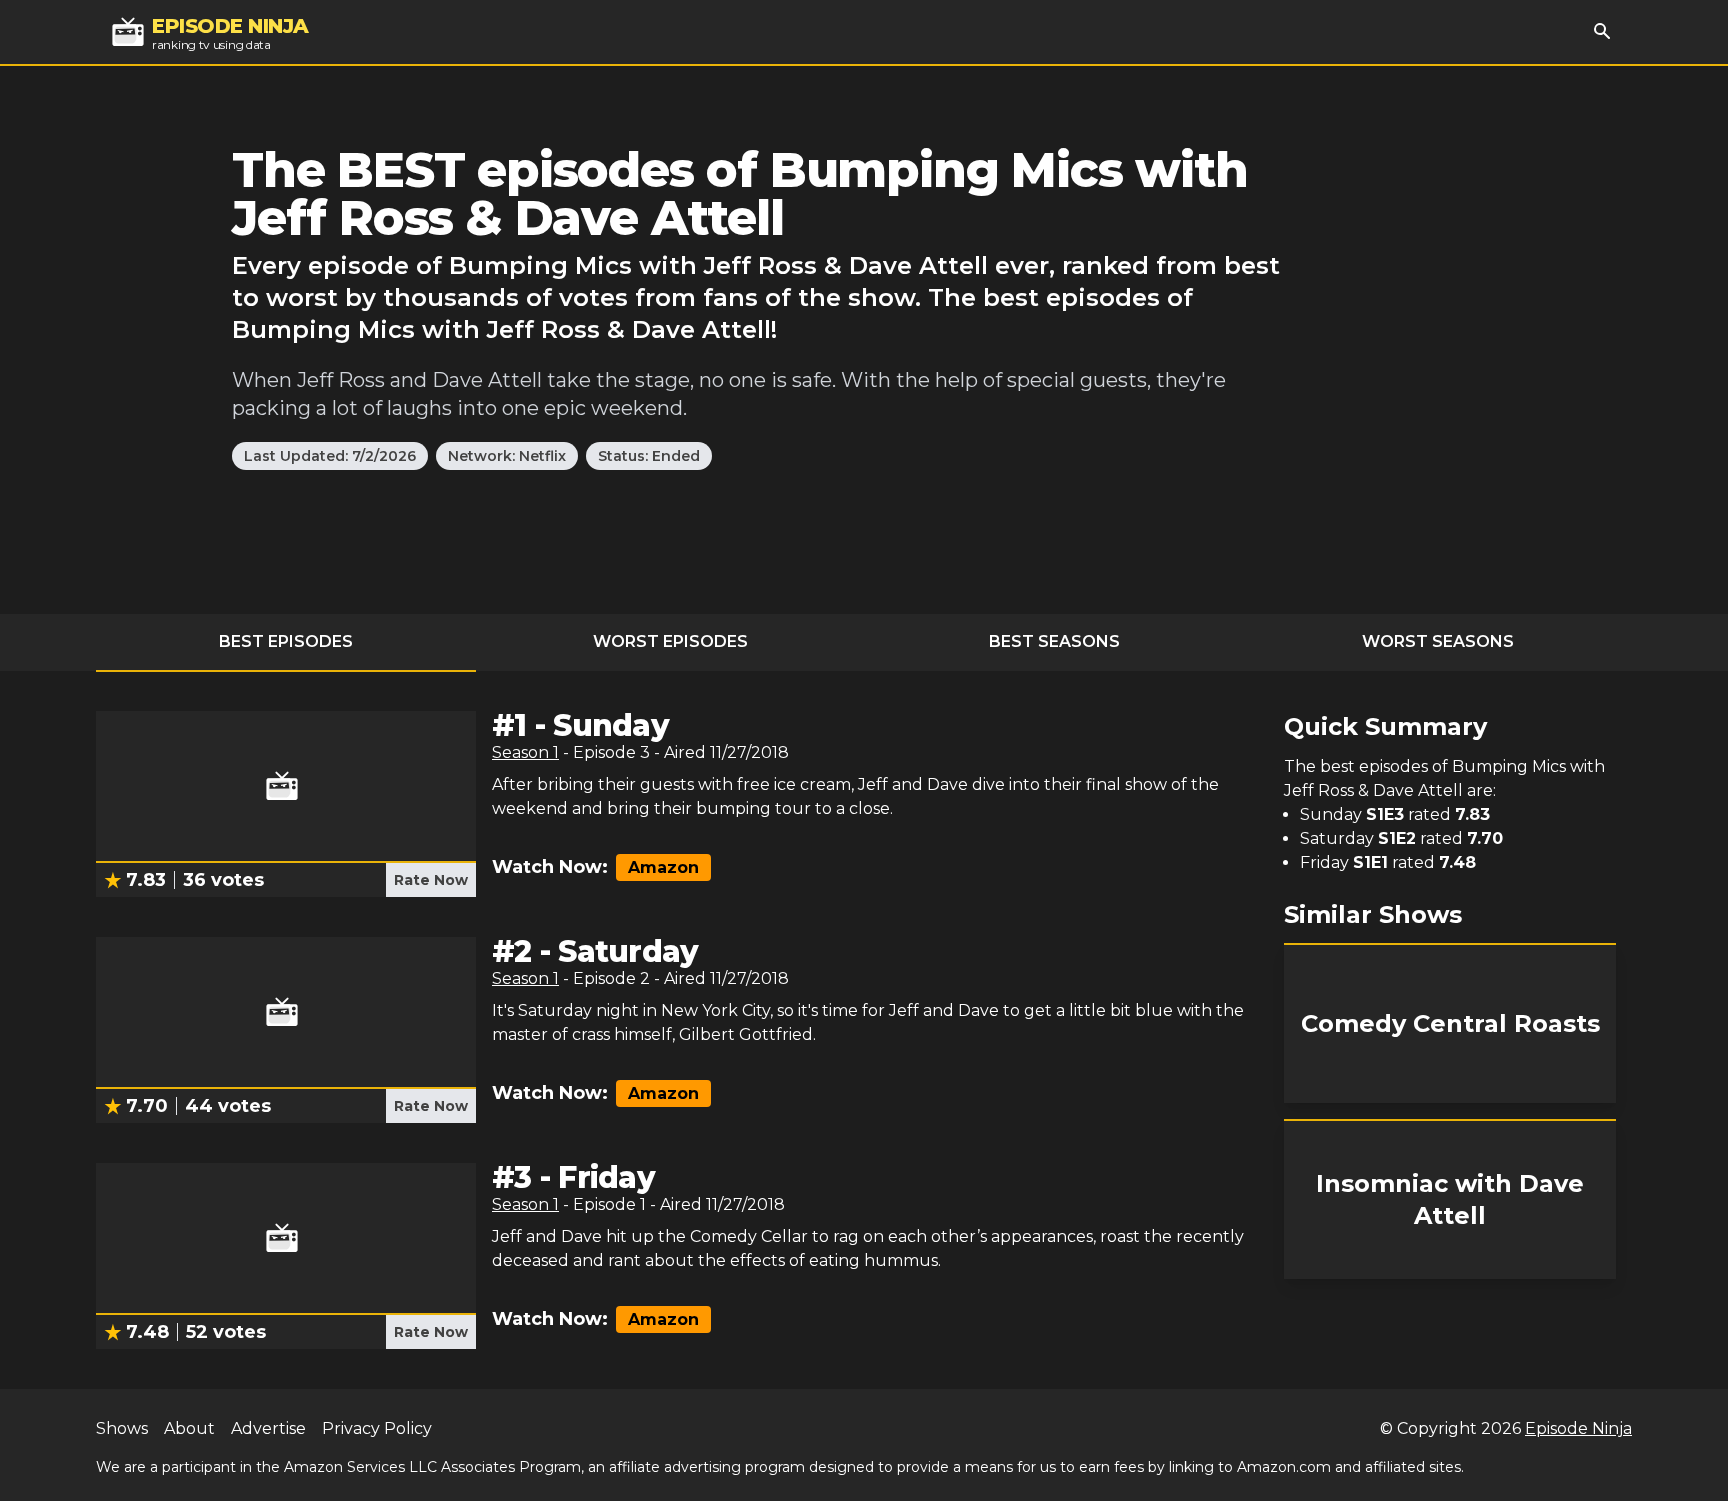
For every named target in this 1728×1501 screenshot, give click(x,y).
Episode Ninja (1578, 1428)
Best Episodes (286, 641)
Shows (122, 1428)
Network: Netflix (507, 456)
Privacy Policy (377, 1428)
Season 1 (525, 752)
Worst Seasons (1438, 641)
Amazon (663, 867)
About (189, 1428)
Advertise (268, 1428)
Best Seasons (1054, 641)
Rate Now (431, 880)
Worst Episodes (670, 641)
